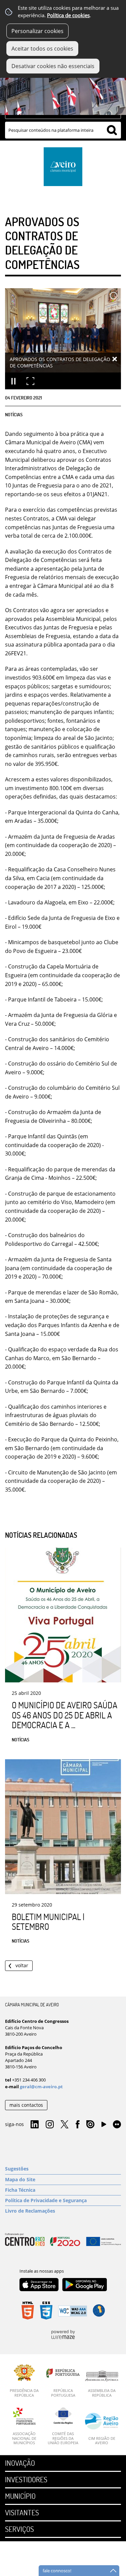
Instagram (50, 2125)
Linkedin (35, 2125)
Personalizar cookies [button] (37, 31)
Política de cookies (68, 15)
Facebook (78, 2125)
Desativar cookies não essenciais (53, 66)
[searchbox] (63, 130)
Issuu (90, 2125)
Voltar (22, 1965)
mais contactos (26, 2105)
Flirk (117, 2125)
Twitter (65, 2125)
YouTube (104, 2126)
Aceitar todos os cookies (42, 49)
